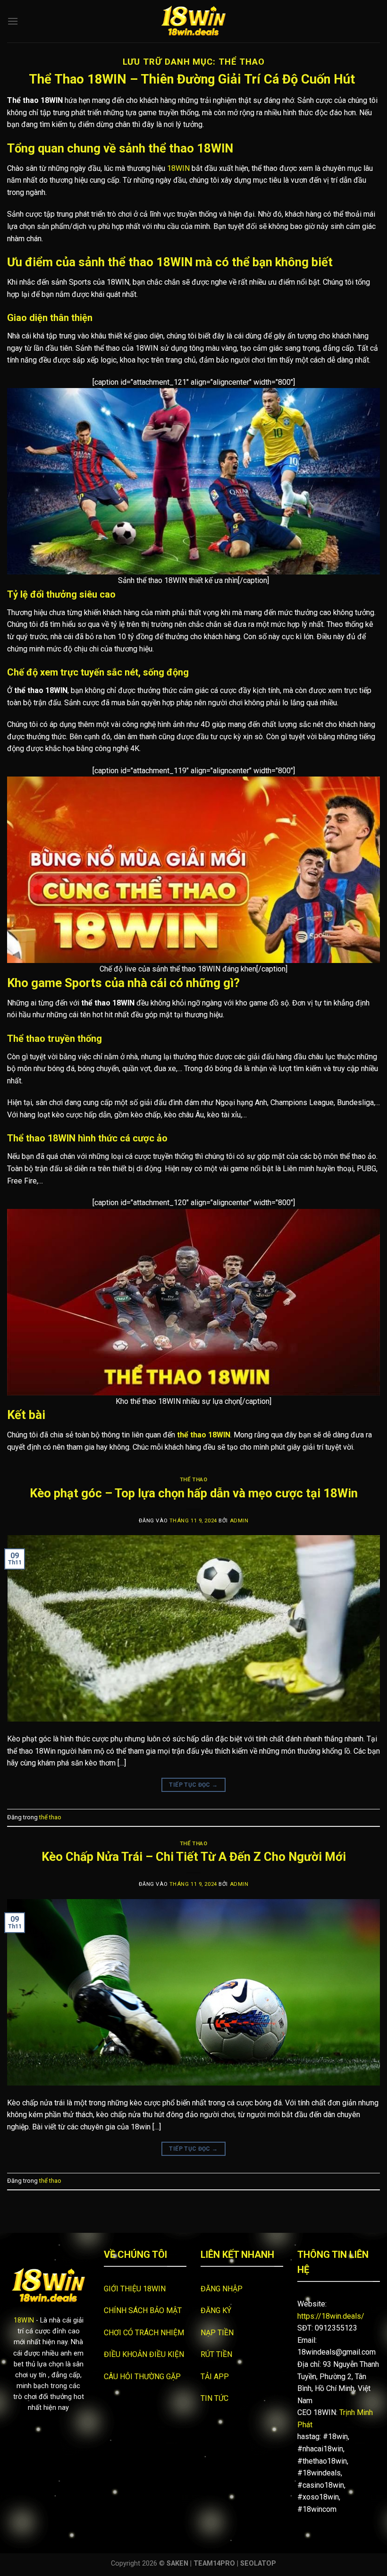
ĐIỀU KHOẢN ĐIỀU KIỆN (144, 2354)
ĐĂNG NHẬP (222, 2289)
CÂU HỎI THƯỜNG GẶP (142, 2377)
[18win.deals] (193, 21)
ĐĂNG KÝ (216, 2310)
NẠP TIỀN (217, 2333)
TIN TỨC (215, 2398)
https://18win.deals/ (331, 2316)
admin (239, 1521)
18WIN (178, 168)
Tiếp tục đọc (193, 1785)
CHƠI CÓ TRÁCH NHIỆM (145, 2333)
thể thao (193, 1480)
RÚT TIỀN (216, 2354)
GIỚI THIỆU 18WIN (135, 2289)
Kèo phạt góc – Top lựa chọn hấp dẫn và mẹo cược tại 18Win (194, 1493)
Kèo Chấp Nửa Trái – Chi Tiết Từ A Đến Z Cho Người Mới (194, 1857)
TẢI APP (215, 2377)
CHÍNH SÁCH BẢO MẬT (143, 2310)
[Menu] (13, 21)
